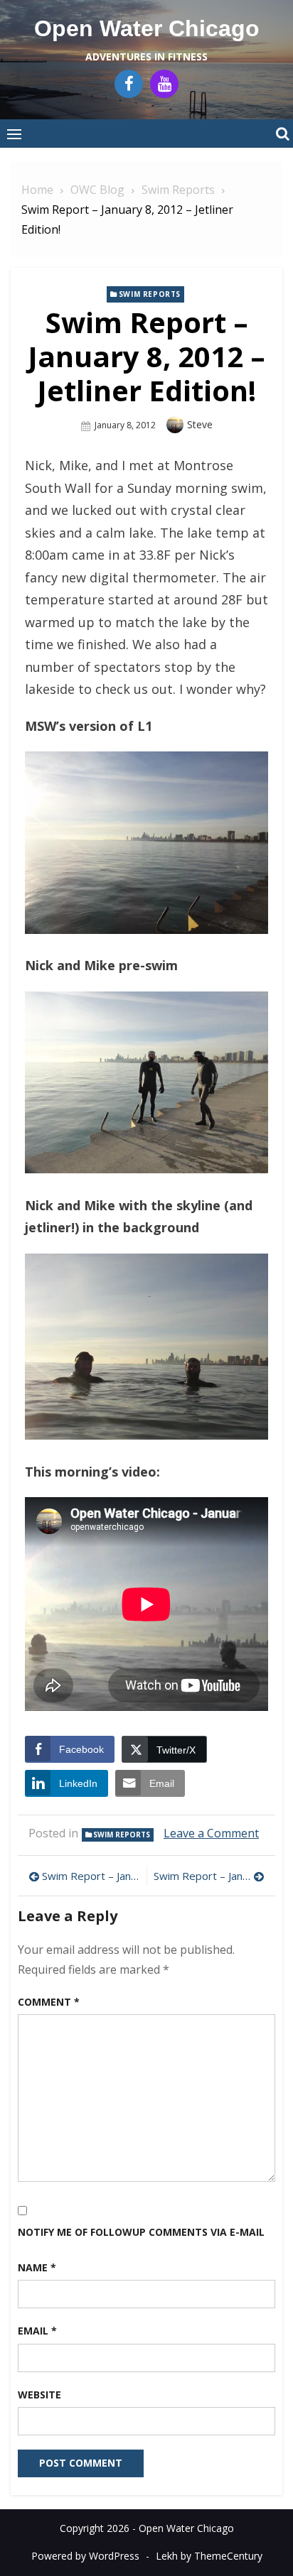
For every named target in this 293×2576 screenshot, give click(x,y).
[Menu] (14, 134)
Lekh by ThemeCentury (209, 2556)
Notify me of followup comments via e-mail (141, 2232)
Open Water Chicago (147, 28)
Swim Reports (150, 294)
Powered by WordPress (85, 2556)
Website (39, 2395)
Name (37, 2267)
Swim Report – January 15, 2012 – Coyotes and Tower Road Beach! (209, 1876)
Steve (200, 424)
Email (37, 2331)
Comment (49, 2002)
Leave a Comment (211, 1833)
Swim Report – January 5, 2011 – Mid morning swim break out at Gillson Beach (91, 1876)
